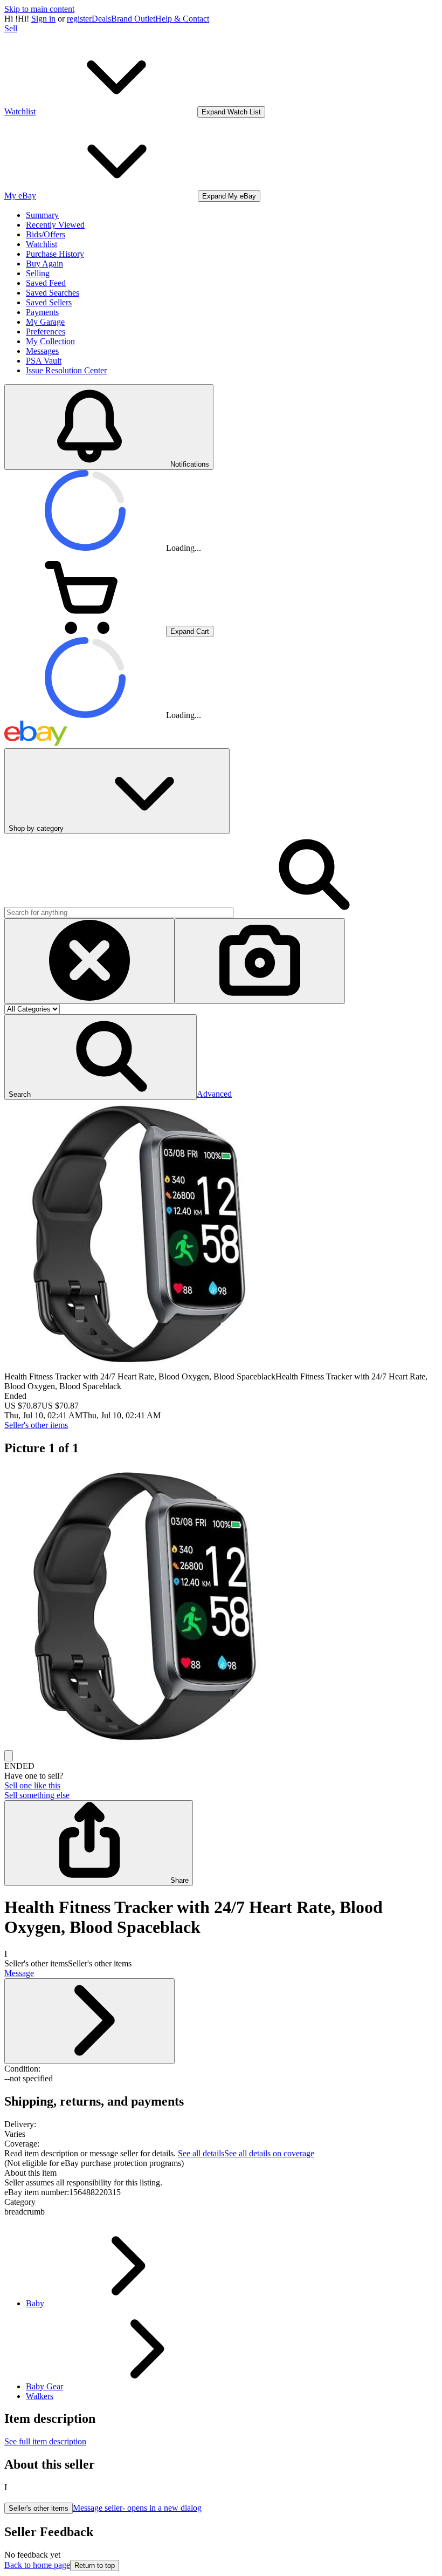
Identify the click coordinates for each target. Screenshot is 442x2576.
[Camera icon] (260, 961)
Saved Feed (46, 283)
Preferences (46, 332)
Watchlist (42, 244)
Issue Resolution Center (66, 370)
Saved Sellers (49, 302)
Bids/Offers (46, 234)
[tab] (221, 2173)
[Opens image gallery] (9, 1756)
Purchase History (55, 254)
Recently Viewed (55, 225)
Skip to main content (39, 9)
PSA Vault (44, 361)
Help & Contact (182, 19)
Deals (101, 19)
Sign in (43, 19)
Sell (11, 28)
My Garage (45, 322)
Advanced (214, 1094)
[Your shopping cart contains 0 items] (85, 631)
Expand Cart (190, 631)
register (79, 19)
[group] (221, 1608)
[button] (101, 1057)
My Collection (50, 341)
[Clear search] (89, 961)
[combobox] (119, 913)
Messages (42, 351)
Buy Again (44, 264)
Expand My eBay (229, 196)
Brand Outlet (133, 19)
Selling (38, 273)
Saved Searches (53, 293)
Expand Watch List (231, 112)
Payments (42, 312)
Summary (42, 215)
